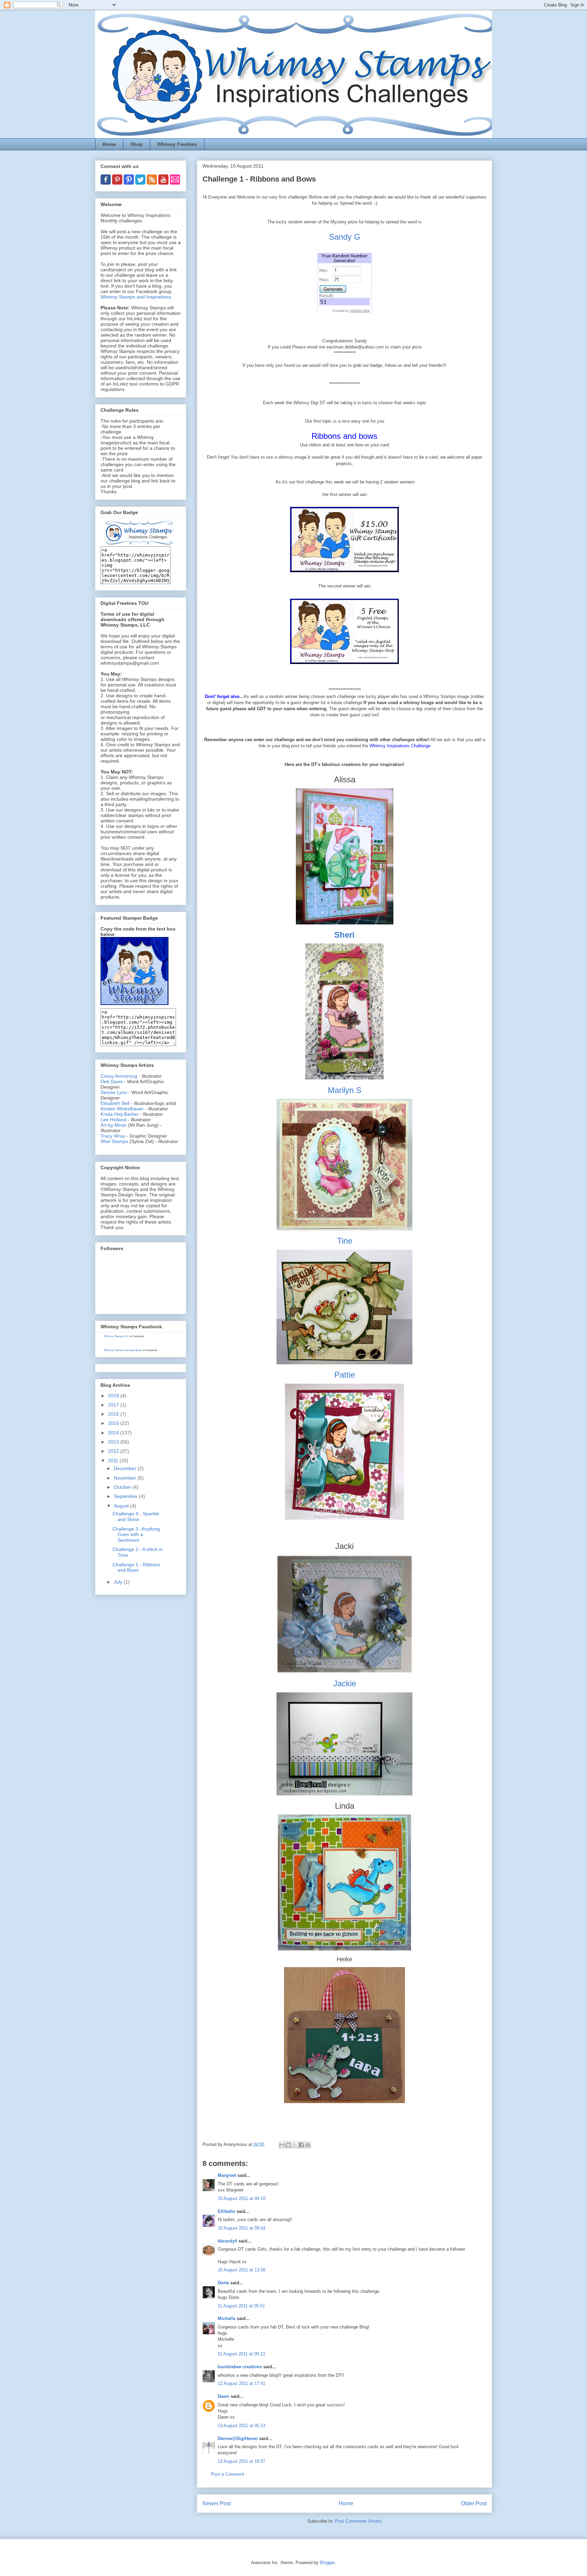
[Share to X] (295, 2145)
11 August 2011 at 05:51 (241, 2306)
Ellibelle (226, 2211)
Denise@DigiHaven (238, 2438)
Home (109, 144)
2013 (114, 1442)
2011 (114, 1461)
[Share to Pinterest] (308, 2145)
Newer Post (217, 2503)
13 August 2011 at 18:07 (242, 2461)
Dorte (223, 2283)
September (126, 1496)
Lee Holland (113, 1120)
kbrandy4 (227, 2241)
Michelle (227, 2318)
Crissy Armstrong (119, 1076)
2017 (114, 1405)
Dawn (224, 2396)
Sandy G (345, 237)
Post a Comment (228, 2474)
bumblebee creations (240, 2367)
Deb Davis (112, 1081)
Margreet (227, 2175)
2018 (114, 1396)
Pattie (345, 1375)
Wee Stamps (114, 1141)
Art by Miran (114, 1125)
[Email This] (282, 2145)
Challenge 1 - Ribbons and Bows (136, 1567)
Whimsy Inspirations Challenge (400, 746)
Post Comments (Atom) (358, 2521)
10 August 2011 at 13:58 (242, 2270)
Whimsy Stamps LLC (116, 1336)
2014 (114, 1433)
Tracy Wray (113, 1136)
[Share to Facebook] (301, 2145)
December (126, 1468)
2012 (114, 1451)
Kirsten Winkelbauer (122, 1109)
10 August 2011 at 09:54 (242, 2228)
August (122, 1506)
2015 (114, 1423)
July (119, 1582)
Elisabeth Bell (115, 1103)
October (123, 1487)
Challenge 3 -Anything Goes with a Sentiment (136, 1535)
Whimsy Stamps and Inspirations (136, 297)
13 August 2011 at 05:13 (242, 2426)
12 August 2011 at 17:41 (242, 2383)
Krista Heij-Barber (120, 1114)
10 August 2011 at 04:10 (242, 2198)
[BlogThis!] (288, 2145)
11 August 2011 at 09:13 (241, 2354)
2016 (114, 1414)
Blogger (327, 2563)
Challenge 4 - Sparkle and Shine (136, 1516)
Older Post (474, 2503)
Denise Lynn (114, 1092)
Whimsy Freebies (177, 144)
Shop (137, 144)
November (126, 1478)
